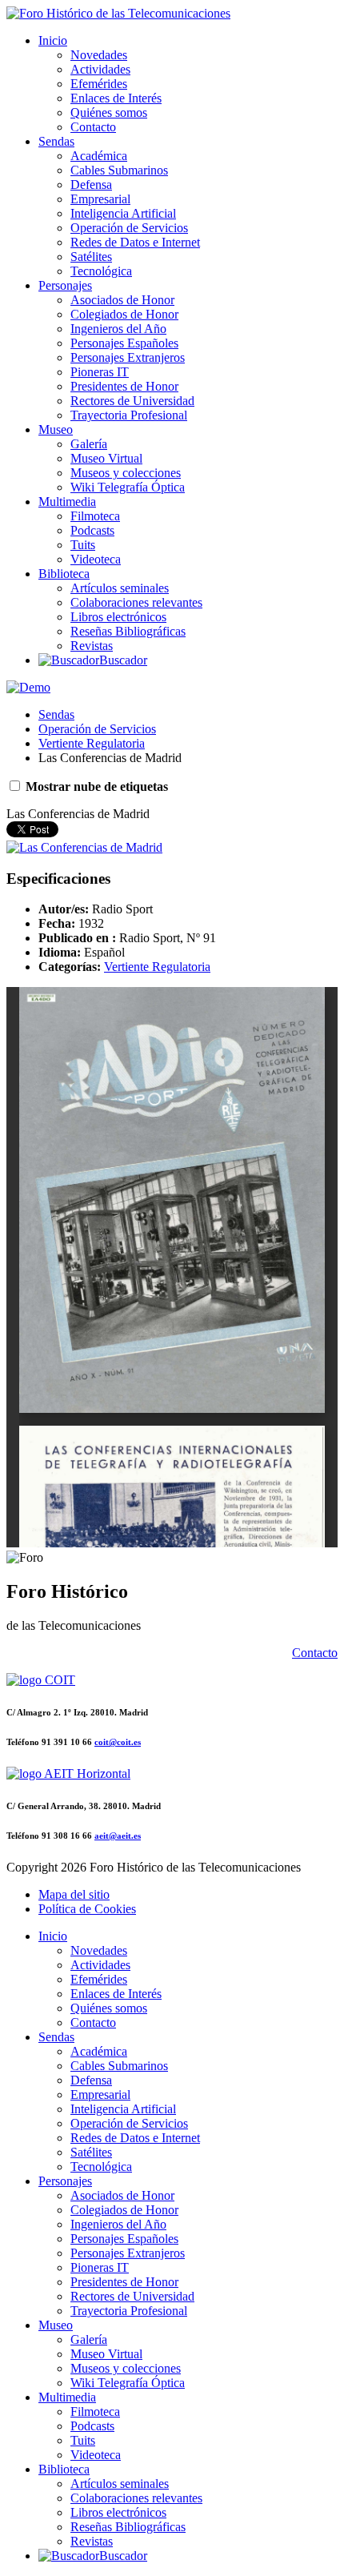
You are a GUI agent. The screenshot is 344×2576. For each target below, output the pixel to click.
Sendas (56, 141)
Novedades (99, 55)
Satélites (91, 257)
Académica (99, 156)
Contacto (93, 127)
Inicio (53, 40)
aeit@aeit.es (118, 1836)
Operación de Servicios (129, 228)
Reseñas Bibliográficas (128, 631)
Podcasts (92, 530)
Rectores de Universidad (132, 401)
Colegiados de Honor (124, 314)
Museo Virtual (106, 458)
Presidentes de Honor (124, 386)
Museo (56, 429)
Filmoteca (95, 516)
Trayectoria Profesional (129, 415)
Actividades (100, 69)
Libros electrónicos (118, 617)
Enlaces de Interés (116, 98)
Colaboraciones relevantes (136, 602)
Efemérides (99, 84)
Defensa (91, 185)
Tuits (83, 545)
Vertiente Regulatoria (92, 743)
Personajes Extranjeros (128, 357)
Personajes (65, 285)
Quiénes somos (109, 112)
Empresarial (100, 199)
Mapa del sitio (74, 1894)
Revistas (92, 646)
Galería (89, 444)
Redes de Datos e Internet (135, 242)
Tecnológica (101, 271)
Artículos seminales (120, 588)
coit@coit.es (118, 1742)
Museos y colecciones (126, 473)
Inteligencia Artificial (123, 213)
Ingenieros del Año (118, 329)
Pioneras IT (100, 372)
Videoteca (96, 559)
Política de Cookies (87, 1909)
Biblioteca (64, 574)
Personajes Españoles (124, 343)
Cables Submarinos (119, 170)
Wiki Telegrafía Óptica (128, 487)
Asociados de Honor (122, 300)
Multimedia (67, 502)
